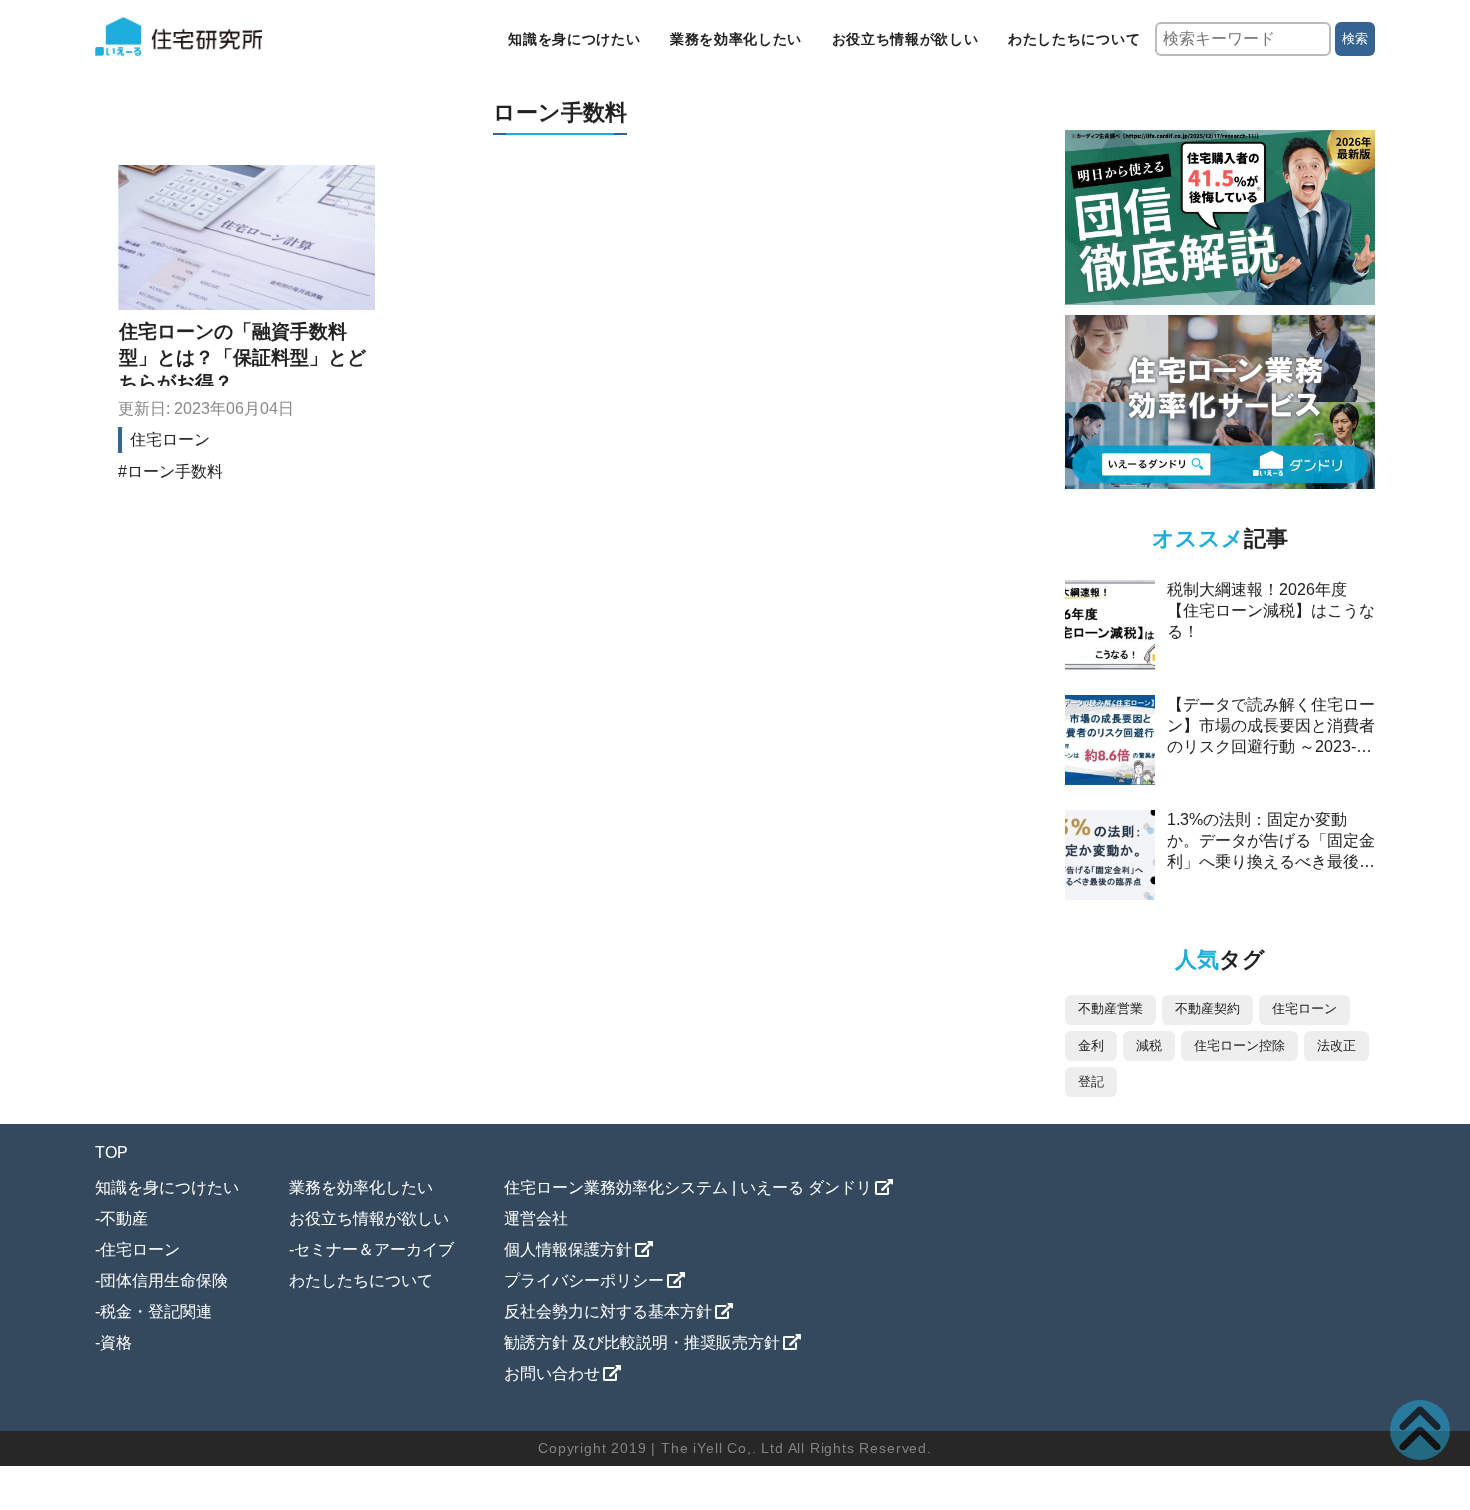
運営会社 (536, 1218)
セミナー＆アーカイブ (374, 1249)
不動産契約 (1207, 1008)
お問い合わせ (552, 1373)
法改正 (1336, 1045)
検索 (1355, 38)
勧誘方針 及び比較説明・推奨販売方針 (642, 1342)
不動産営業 (1110, 1008)
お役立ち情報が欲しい (905, 39)
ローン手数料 (175, 471)
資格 (116, 1342)
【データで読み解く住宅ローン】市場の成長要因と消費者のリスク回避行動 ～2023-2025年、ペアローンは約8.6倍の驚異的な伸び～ (1271, 746)
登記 (1091, 1081)
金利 (1091, 1045)
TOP (111, 1152)
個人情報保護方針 (568, 1249)
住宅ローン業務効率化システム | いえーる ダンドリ (688, 1187)
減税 (1149, 1045)
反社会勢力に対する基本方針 (608, 1311)
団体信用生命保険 (164, 1280)
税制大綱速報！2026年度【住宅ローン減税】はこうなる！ (1271, 610)
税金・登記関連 (156, 1311)
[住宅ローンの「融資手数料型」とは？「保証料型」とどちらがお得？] (246, 237)
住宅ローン (170, 439)
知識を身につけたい (574, 39)
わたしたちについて (1074, 39)
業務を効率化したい (736, 39)
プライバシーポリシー (584, 1280)
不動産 (124, 1218)
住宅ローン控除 (1239, 1045)
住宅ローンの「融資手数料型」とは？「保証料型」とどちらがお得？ (242, 357)
